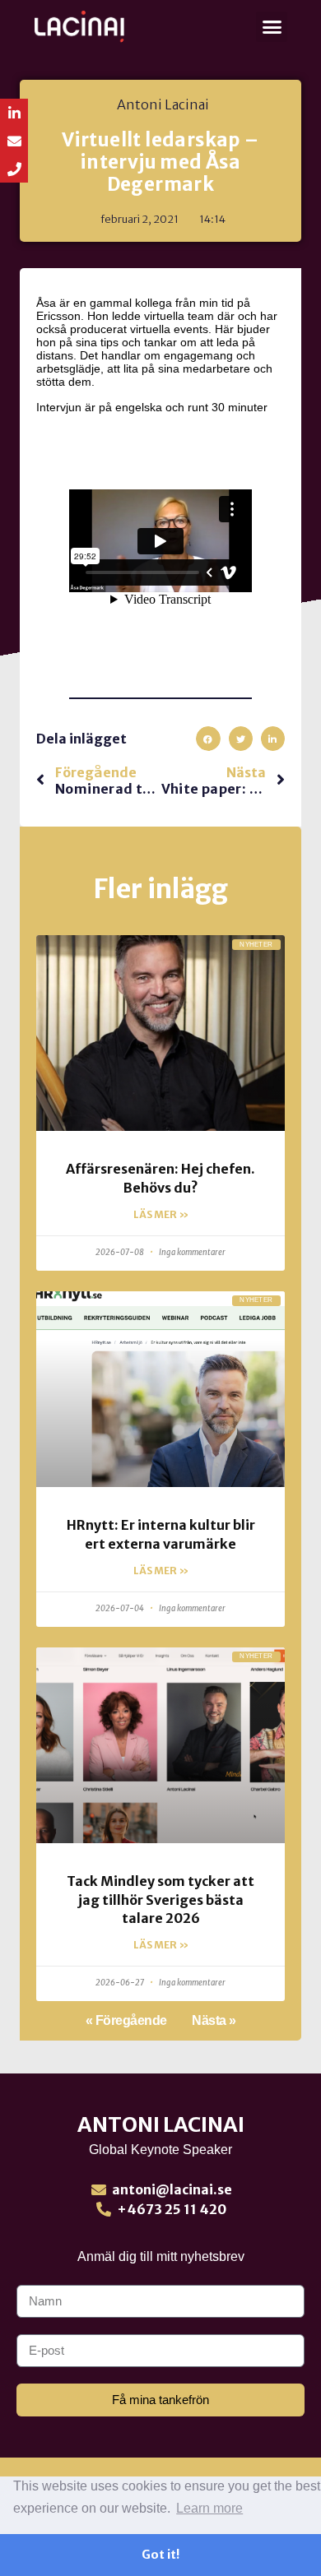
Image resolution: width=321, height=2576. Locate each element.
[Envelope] (14, 141)
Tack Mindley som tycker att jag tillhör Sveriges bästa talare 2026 (160, 1900)
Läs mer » (161, 1214)
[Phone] (14, 169)
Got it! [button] (160, 2555)
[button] (272, 27)
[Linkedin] (14, 113)
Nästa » (214, 2020)
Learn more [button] (209, 2508)
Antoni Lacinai (161, 2124)
